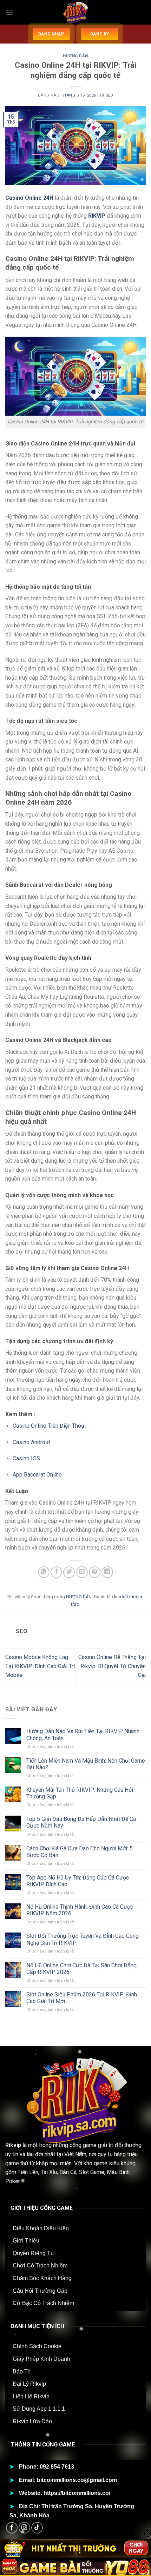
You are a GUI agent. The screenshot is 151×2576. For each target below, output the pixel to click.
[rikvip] (75, 12)
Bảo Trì (22, 2372)
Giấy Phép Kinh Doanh (41, 2359)
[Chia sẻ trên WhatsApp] (44, 1572)
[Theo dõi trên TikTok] (37, 2528)
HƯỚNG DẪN (75, 56)
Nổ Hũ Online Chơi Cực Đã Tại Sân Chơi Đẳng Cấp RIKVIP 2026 (81, 1969)
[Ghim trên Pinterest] (95, 1572)
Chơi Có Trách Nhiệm (40, 2265)
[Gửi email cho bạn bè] (82, 1572)
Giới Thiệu (26, 2241)
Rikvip (13, 2145)
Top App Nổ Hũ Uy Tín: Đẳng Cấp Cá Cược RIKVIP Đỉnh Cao (78, 1881)
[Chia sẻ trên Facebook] (56, 1572)
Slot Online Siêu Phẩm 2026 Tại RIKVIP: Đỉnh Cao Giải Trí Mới (82, 1998)
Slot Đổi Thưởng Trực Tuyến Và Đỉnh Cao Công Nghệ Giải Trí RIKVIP (83, 1939)
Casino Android (31, 1442)
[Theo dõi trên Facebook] (12, 2528)
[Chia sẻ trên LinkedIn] (107, 1572)
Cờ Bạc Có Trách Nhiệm (43, 2303)
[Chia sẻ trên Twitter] (69, 1572)
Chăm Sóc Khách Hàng (42, 2278)
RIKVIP (97, 216)
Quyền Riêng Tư (34, 2253)
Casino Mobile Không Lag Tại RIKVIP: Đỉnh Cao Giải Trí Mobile (40, 1666)
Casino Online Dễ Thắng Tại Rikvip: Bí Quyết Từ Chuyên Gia (112, 1666)
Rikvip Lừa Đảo (32, 2421)
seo (110, 95)
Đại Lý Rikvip (29, 2384)
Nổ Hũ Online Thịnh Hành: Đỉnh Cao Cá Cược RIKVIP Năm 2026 (80, 1910)
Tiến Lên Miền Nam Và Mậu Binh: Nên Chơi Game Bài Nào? (86, 1764)
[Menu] (9, 12)
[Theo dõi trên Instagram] (24, 2528)
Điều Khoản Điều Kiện (41, 2228)
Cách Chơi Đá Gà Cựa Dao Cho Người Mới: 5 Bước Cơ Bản (80, 1852)
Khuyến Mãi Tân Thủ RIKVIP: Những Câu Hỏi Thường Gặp (80, 1793)
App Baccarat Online (37, 1475)
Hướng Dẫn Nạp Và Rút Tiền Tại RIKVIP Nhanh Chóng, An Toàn (83, 1735)
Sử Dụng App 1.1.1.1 (39, 2409)
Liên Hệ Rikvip (31, 2396)
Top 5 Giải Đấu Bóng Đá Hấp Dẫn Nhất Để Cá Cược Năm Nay (81, 1822)
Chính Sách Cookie (37, 2346)
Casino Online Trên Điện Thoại (49, 1426)
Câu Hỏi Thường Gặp (40, 2291)
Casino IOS (26, 1458)
